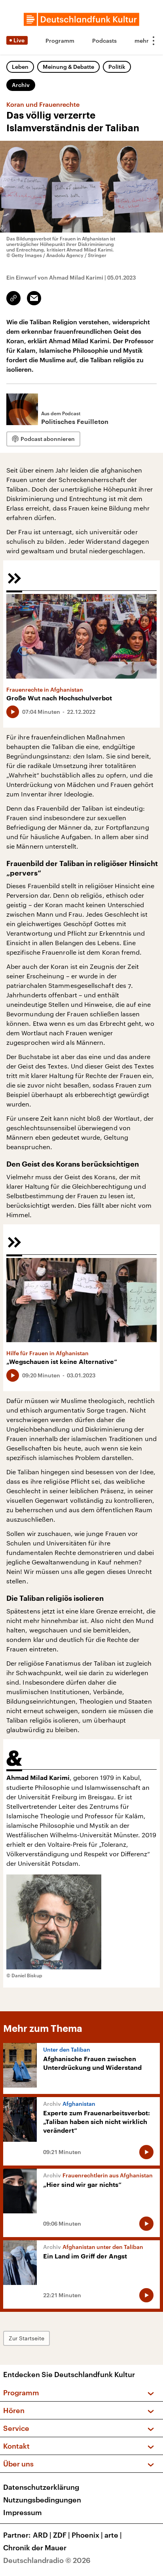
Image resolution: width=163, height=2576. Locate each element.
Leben (20, 67)
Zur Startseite (27, 2338)
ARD (42, 2535)
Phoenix (87, 2535)
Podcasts (104, 41)
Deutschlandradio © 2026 (47, 2560)
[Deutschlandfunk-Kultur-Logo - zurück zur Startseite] (81, 19)
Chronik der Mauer (35, 2548)
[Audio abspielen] (13, 712)
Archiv (21, 85)
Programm (60, 41)
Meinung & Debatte (68, 67)
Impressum (23, 2512)
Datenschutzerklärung (41, 2487)
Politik (117, 67)
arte (113, 2535)
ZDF (62, 2535)
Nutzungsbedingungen (42, 2500)
